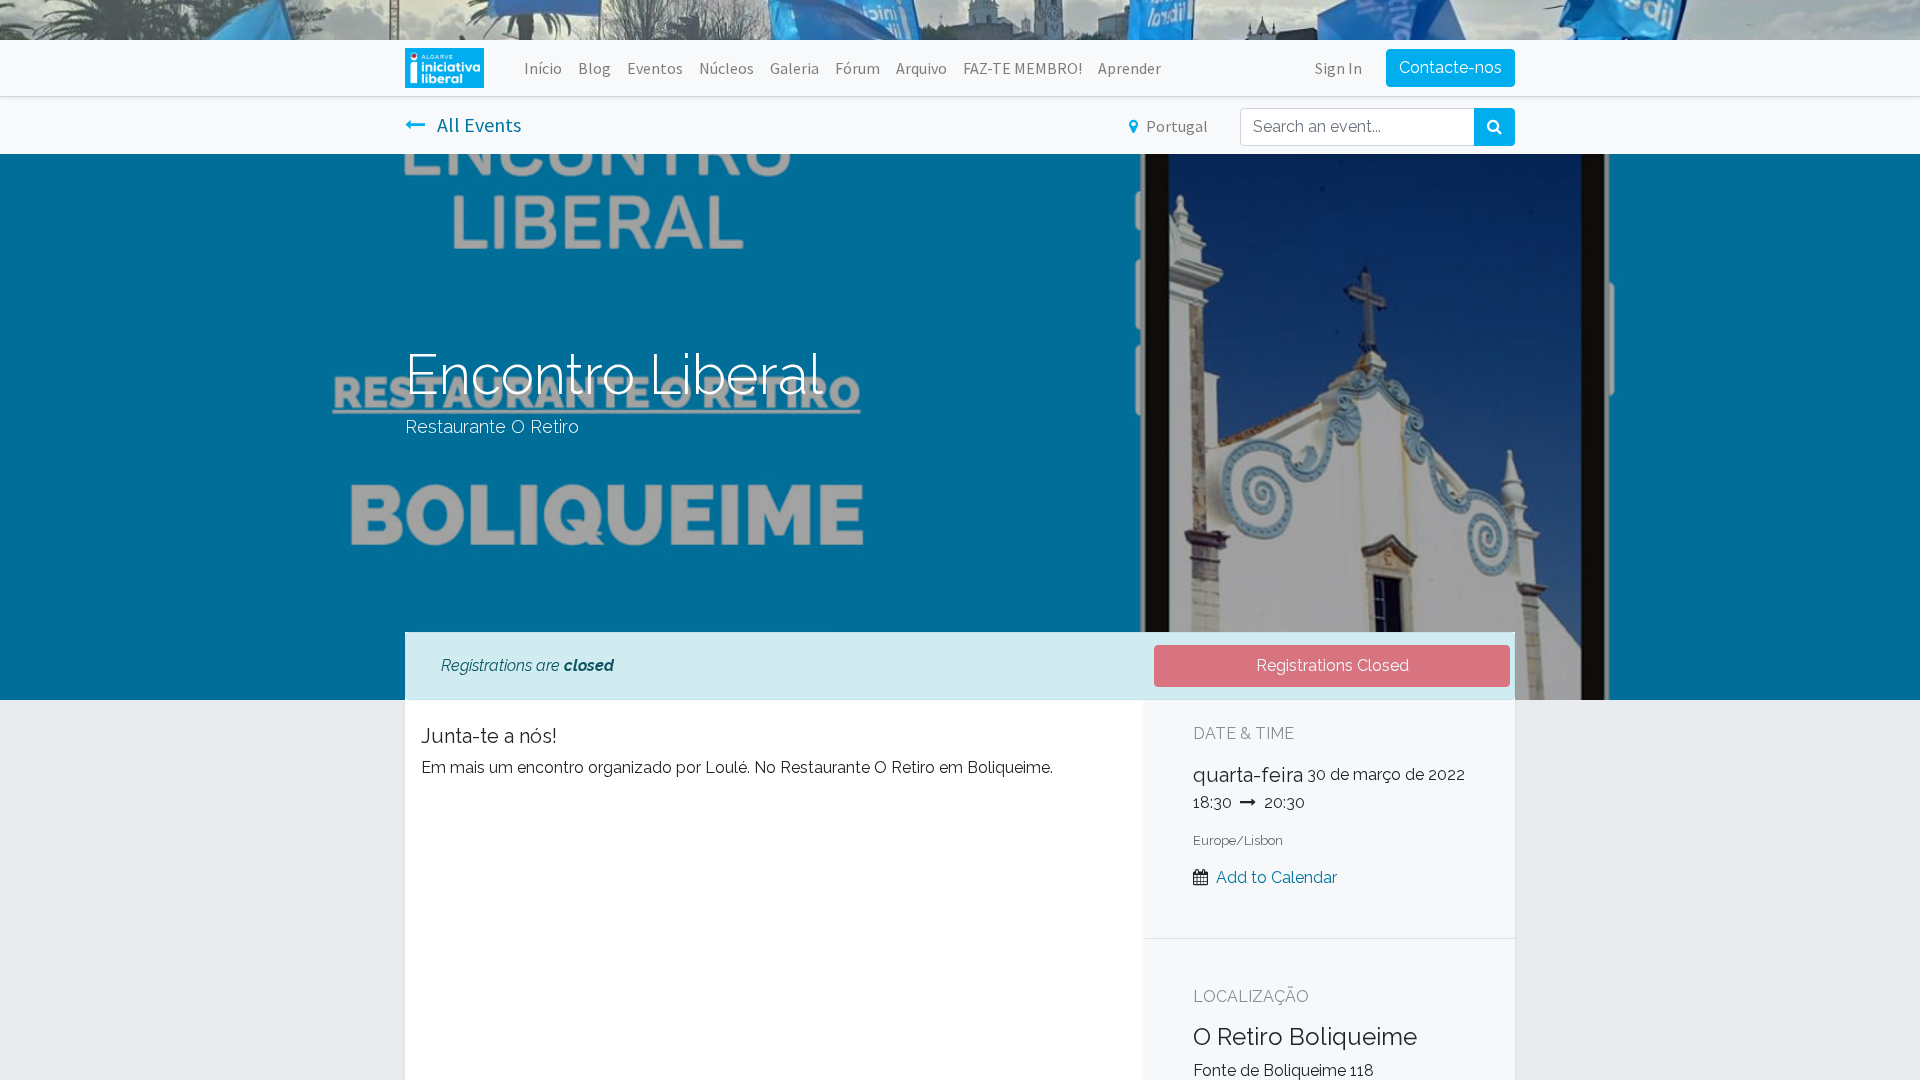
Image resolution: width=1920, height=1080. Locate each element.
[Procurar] (1494, 127)
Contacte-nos (1450, 67)
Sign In (1338, 68)
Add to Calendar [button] (1276, 877)
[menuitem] (543, 68)
